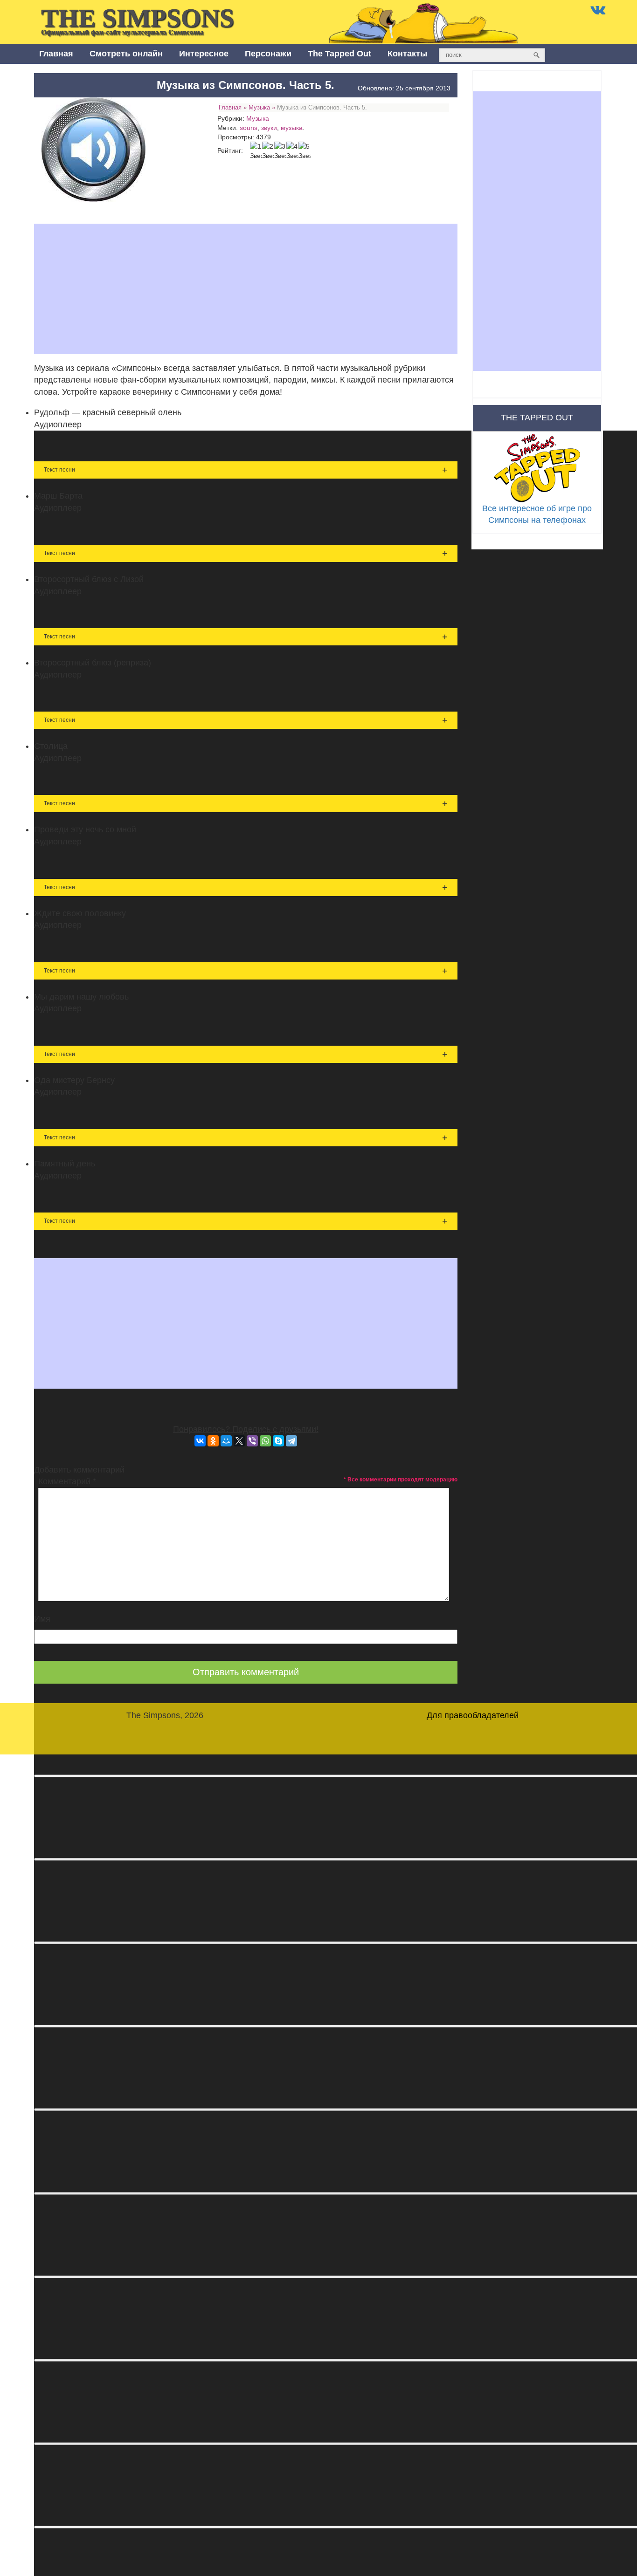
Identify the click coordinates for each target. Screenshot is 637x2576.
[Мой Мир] (226, 1441)
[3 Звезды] (280, 151)
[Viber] (252, 1441)
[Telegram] (291, 1441)
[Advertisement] (246, 289)
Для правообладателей (473, 1715)
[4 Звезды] (292, 151)
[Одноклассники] (213, 1441)
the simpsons (138, 20)
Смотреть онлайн (126, 54)
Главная (56, 54)
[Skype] (278, 1441)
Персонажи (268, 54)
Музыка (259, 107)
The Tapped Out (339, 54)
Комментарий (67, 1481)
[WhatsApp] (265, 1441)
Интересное (204, 54)
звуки (269, 128)
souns (249, 128)
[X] (239, 1441)
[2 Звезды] (268, 151)
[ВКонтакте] (200, 1441)
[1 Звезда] (256, 151)
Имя (42, 1619)
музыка (292, 128)
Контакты (407, 54)
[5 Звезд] (305, 151)
